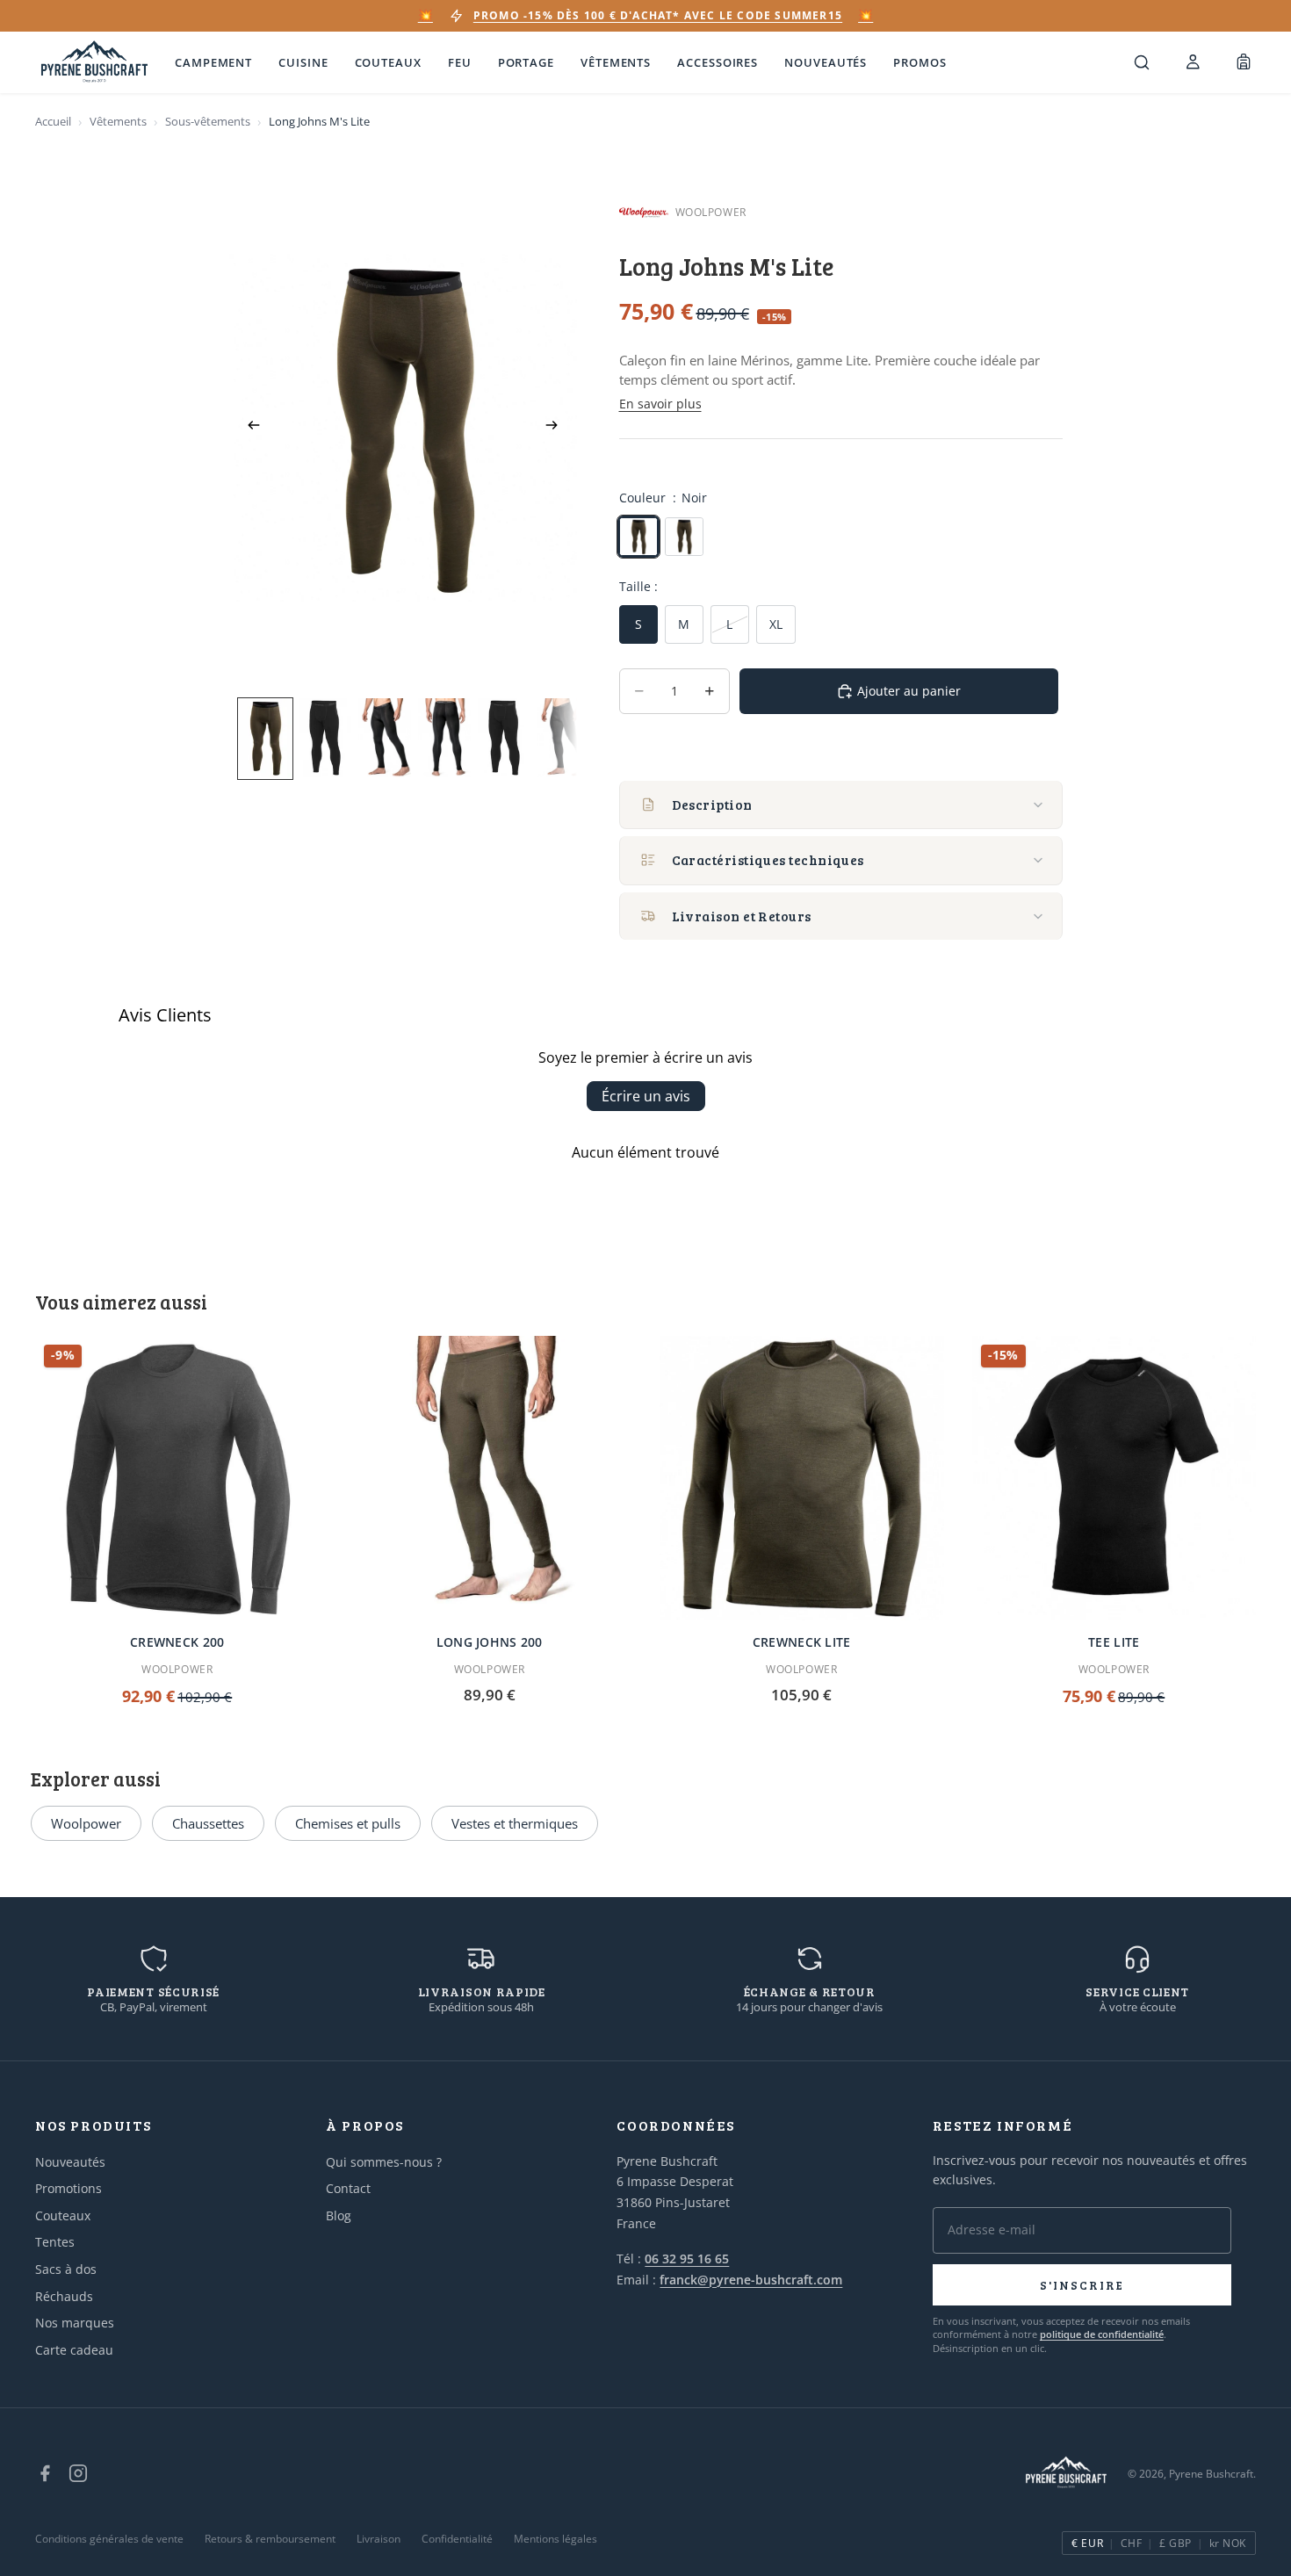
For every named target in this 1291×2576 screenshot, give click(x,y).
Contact (348, 2188)
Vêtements (616, 62)
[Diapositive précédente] (249, 428)
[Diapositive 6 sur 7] (564, 738)
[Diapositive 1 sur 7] (265, 738)
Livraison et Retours (742, 916)
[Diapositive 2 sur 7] (325, 738)
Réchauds (64, 2296)
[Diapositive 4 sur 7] (444, 738)
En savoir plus (660, 404)
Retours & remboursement (270, 2539)
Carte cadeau (74, 2350)
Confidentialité (457, 2539)
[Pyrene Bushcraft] (94, 63)
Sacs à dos (66, 2269)
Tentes (55, 2242)
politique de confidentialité (1102, 2334)
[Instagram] (78, 2473)
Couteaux (388, 62)
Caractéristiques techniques (768, 860)
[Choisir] (292, 1593)
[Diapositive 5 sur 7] (504, 738)
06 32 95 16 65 (687, 2259)
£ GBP (1175, 2543)
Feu (460, 62)
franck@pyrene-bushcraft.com (751, 2280)
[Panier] (1244, 62)
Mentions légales (555, 2539)
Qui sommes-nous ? (384, 2162)
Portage (526, 62)
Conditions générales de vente (109, 2539)
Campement (213, 62)
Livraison (379, 2539)
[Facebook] (45, 2473)
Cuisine (303, 62)
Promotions (69, 2188)
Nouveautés (826, 62)
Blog (339, 2215)
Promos (920, 62)
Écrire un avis (646, 1096)
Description (712, 805)
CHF (1131, 2543)
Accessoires (718, 62)
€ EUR (1087, 2543)
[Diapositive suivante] (558, 428)
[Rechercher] (1142, 62)
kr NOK (1228, 2543)
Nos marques (75, 2323)
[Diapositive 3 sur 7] (385, 738)
